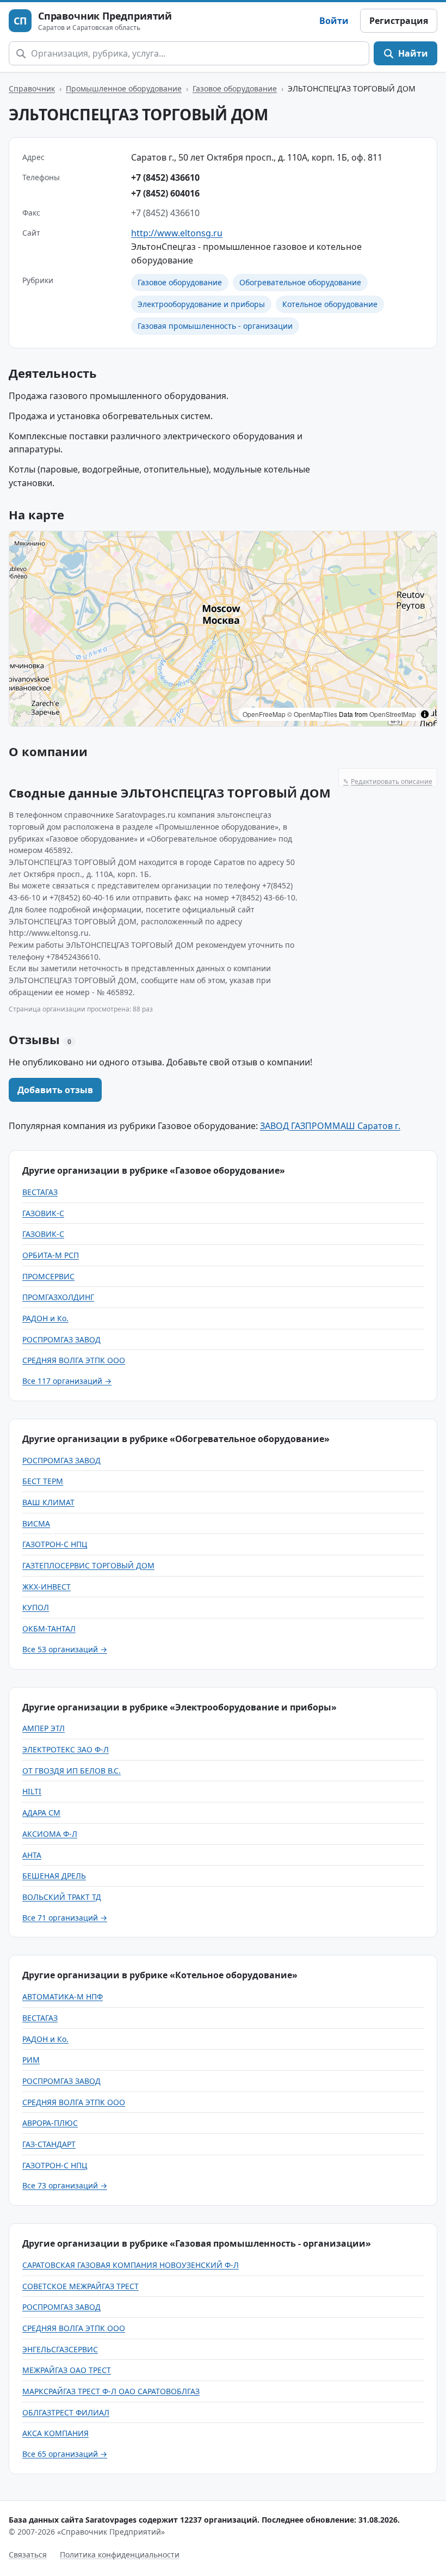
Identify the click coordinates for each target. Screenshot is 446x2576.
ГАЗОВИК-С (43, 1213)
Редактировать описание (388, 781)
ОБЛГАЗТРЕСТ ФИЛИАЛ (66, 2412)
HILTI (32, 1791)
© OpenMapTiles (312, 714)
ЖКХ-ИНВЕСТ (47, 1587)
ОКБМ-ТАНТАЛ (49, 1629)
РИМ (31, 2060)
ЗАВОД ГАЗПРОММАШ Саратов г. (330, 1126)
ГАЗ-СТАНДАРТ (49, 2144)
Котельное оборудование (330, 304)
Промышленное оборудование (124, 88)
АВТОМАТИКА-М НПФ (63, 1997)
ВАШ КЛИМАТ (48, 1502)
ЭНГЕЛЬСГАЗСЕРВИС (60, 2349)
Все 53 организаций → (65, 1649)
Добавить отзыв (55, 1090)
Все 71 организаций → (65, 1918)
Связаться (28, 2554)
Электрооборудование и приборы (201, 304)
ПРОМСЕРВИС (48, 1276)
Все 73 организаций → (65, 2185)
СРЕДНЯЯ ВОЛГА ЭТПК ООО (74, 1360)
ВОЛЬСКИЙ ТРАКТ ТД (62, 1897)
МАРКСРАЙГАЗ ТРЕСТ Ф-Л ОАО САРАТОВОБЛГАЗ (111, 2391)
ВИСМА (36, 1523)
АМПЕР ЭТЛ (44, 1728)
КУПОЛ (36, 1607)
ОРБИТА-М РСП (51, 1255)
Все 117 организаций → (67, 1381)
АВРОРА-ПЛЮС (50, 2123)
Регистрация (399, 21)
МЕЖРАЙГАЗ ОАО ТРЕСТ (67, 2370)
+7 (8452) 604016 (165, 193)
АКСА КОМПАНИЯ (55, 2433)
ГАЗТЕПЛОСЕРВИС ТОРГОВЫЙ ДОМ (88, 1565)
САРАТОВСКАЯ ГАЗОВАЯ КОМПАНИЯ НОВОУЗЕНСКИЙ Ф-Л (131, 2265)
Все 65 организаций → (65, 2454)
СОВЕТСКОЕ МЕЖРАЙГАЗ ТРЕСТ (80, 2286)
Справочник (32, 88)
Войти (334, 21)
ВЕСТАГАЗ (40, 1192)
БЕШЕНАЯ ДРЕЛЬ (54, 1876)
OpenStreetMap (393, 714)
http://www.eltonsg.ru (177, 233)
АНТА (32, 1855)
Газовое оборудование (235, 88)
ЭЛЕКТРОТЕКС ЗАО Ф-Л (66, 1749)
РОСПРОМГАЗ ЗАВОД (61, 1339)
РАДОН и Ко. (45, 1318)
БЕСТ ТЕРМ (43, 1481)
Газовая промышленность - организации (215, 326)
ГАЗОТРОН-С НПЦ (55, 1544)
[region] (223, 629)
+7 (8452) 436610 (165, 177)
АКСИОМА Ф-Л (50, 1834)
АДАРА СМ (41, 1813)
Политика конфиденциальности (120, 2554)
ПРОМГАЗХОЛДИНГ (58, 1297)
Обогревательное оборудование (300, 282)
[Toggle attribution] (425, 714)
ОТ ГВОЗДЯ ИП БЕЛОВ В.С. (72, 1771)
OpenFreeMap (264, 714)
